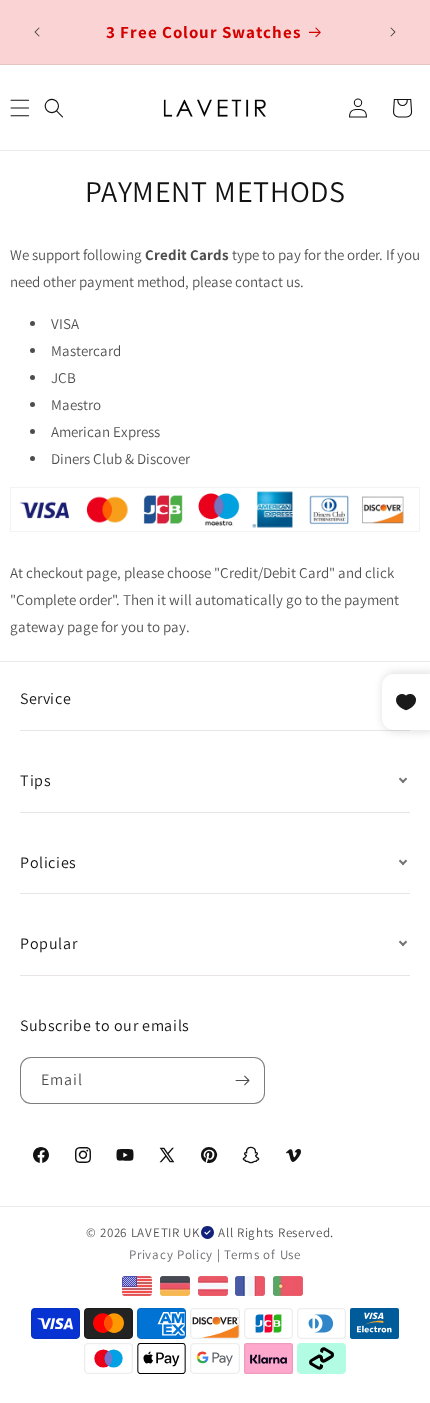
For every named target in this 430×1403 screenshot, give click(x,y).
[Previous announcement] (37, 32)
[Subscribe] (242, 1080)
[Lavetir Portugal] (290, 1284)
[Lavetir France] (252, 1284)
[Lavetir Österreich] (215, 1284)
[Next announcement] (393, 32)
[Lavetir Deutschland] (177, 1284)
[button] (54, 108)
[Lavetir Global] (139, 1284)
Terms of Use (262, 1254)
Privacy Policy (171, 1254)
